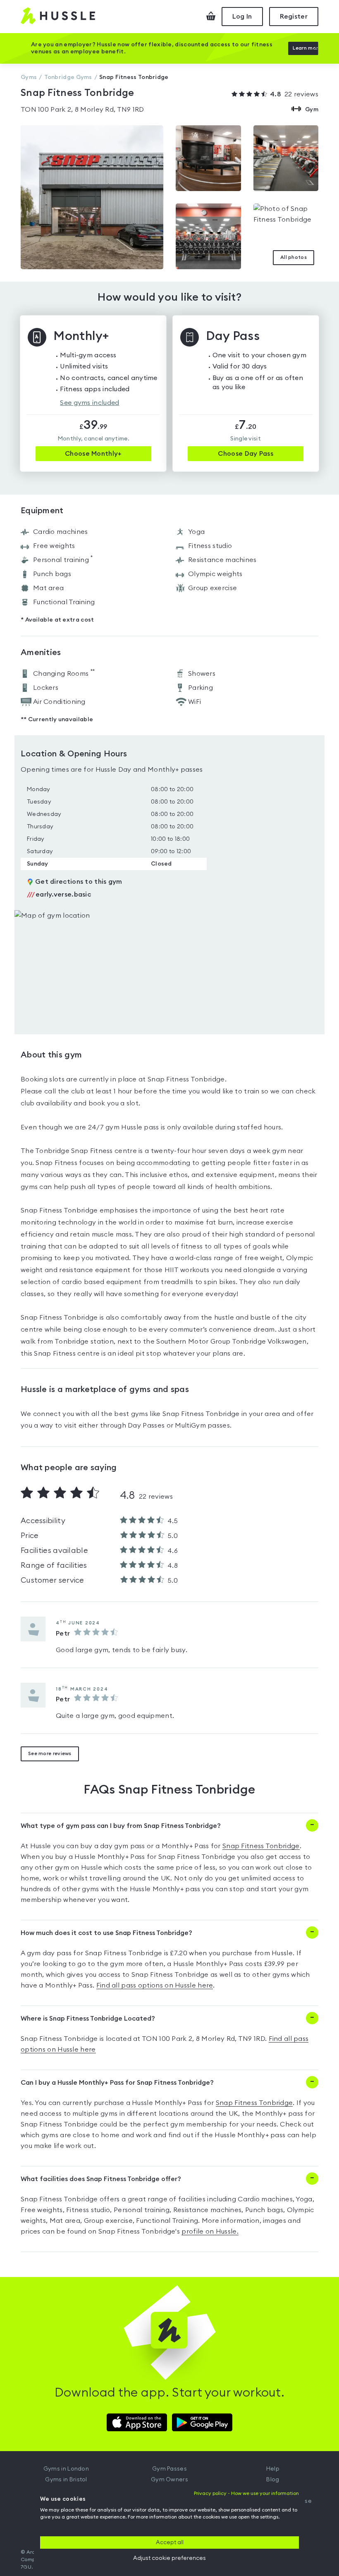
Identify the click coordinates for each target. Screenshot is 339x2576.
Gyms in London (66, 2469)
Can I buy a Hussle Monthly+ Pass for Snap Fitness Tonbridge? (117, 2083)
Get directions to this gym (79, 882)
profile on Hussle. (210, 2232)
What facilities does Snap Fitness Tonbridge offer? (101, 2179)
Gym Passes (169, 2469)
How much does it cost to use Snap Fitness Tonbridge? (106, 1933)
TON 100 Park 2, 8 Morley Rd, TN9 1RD (82, 110)
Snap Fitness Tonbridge (261, 1846)
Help (273, 2469)
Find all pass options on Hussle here (155, 1985)
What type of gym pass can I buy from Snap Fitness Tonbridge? (121, 1826)
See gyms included (90, 403)
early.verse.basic (59, 895)
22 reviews (294, 94)
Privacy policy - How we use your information (246, 2493)
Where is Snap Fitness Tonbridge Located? (88, 2019)
